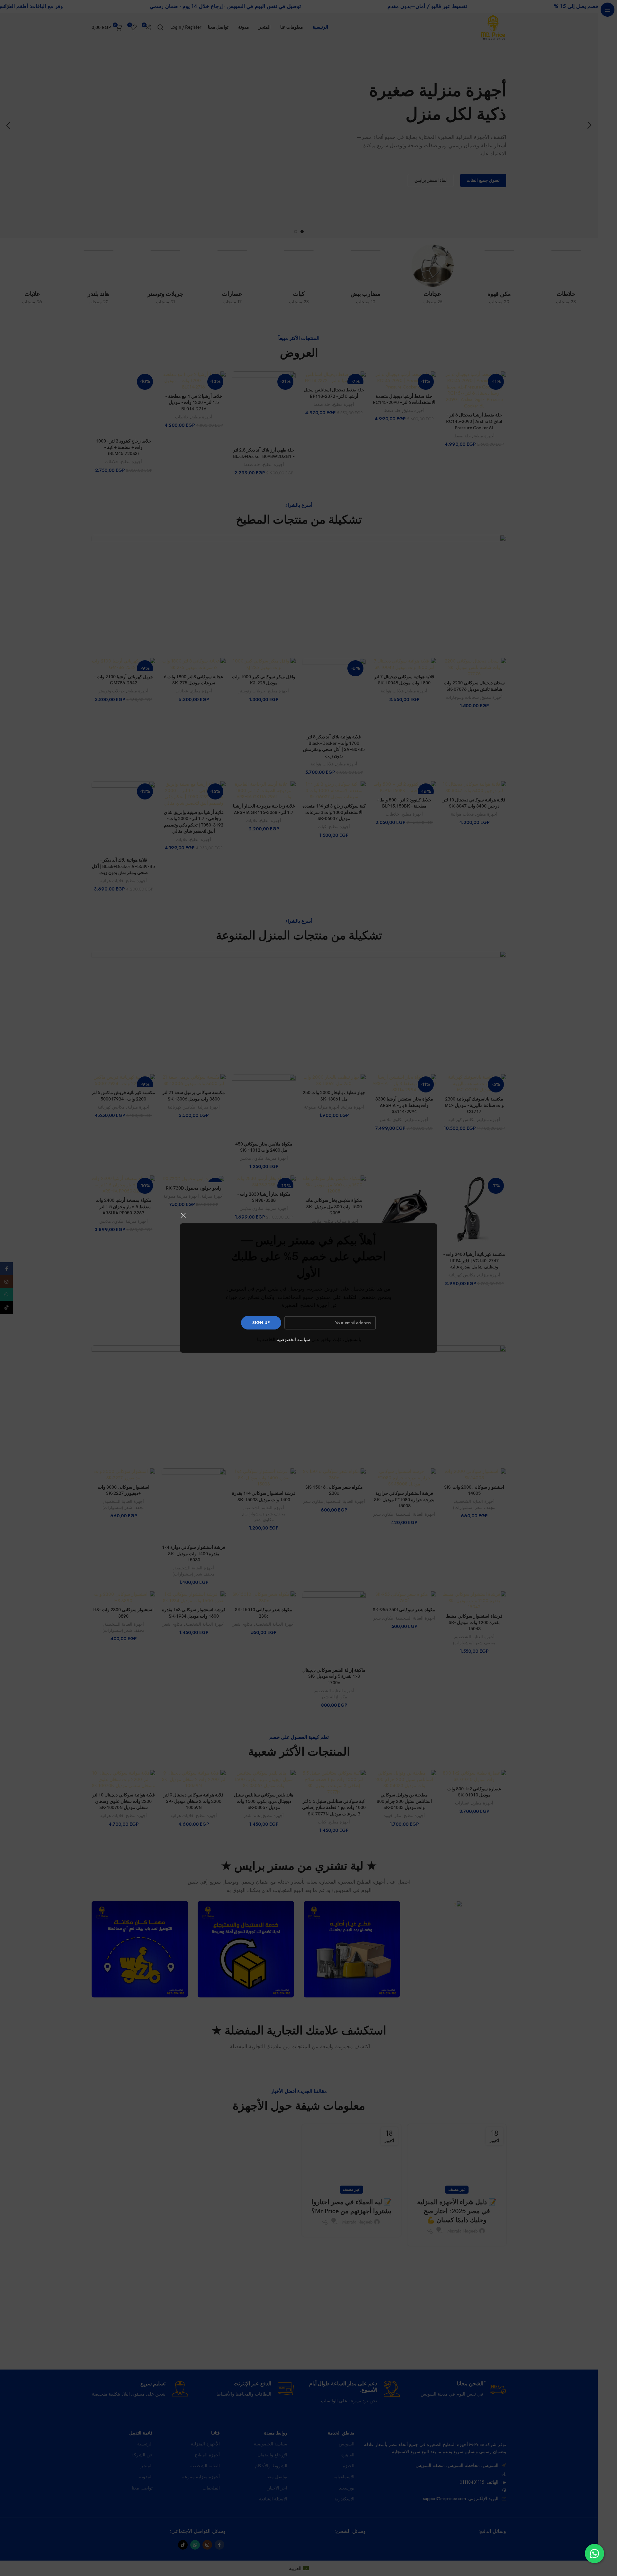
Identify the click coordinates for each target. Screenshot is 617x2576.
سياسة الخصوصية (293, 1339)
